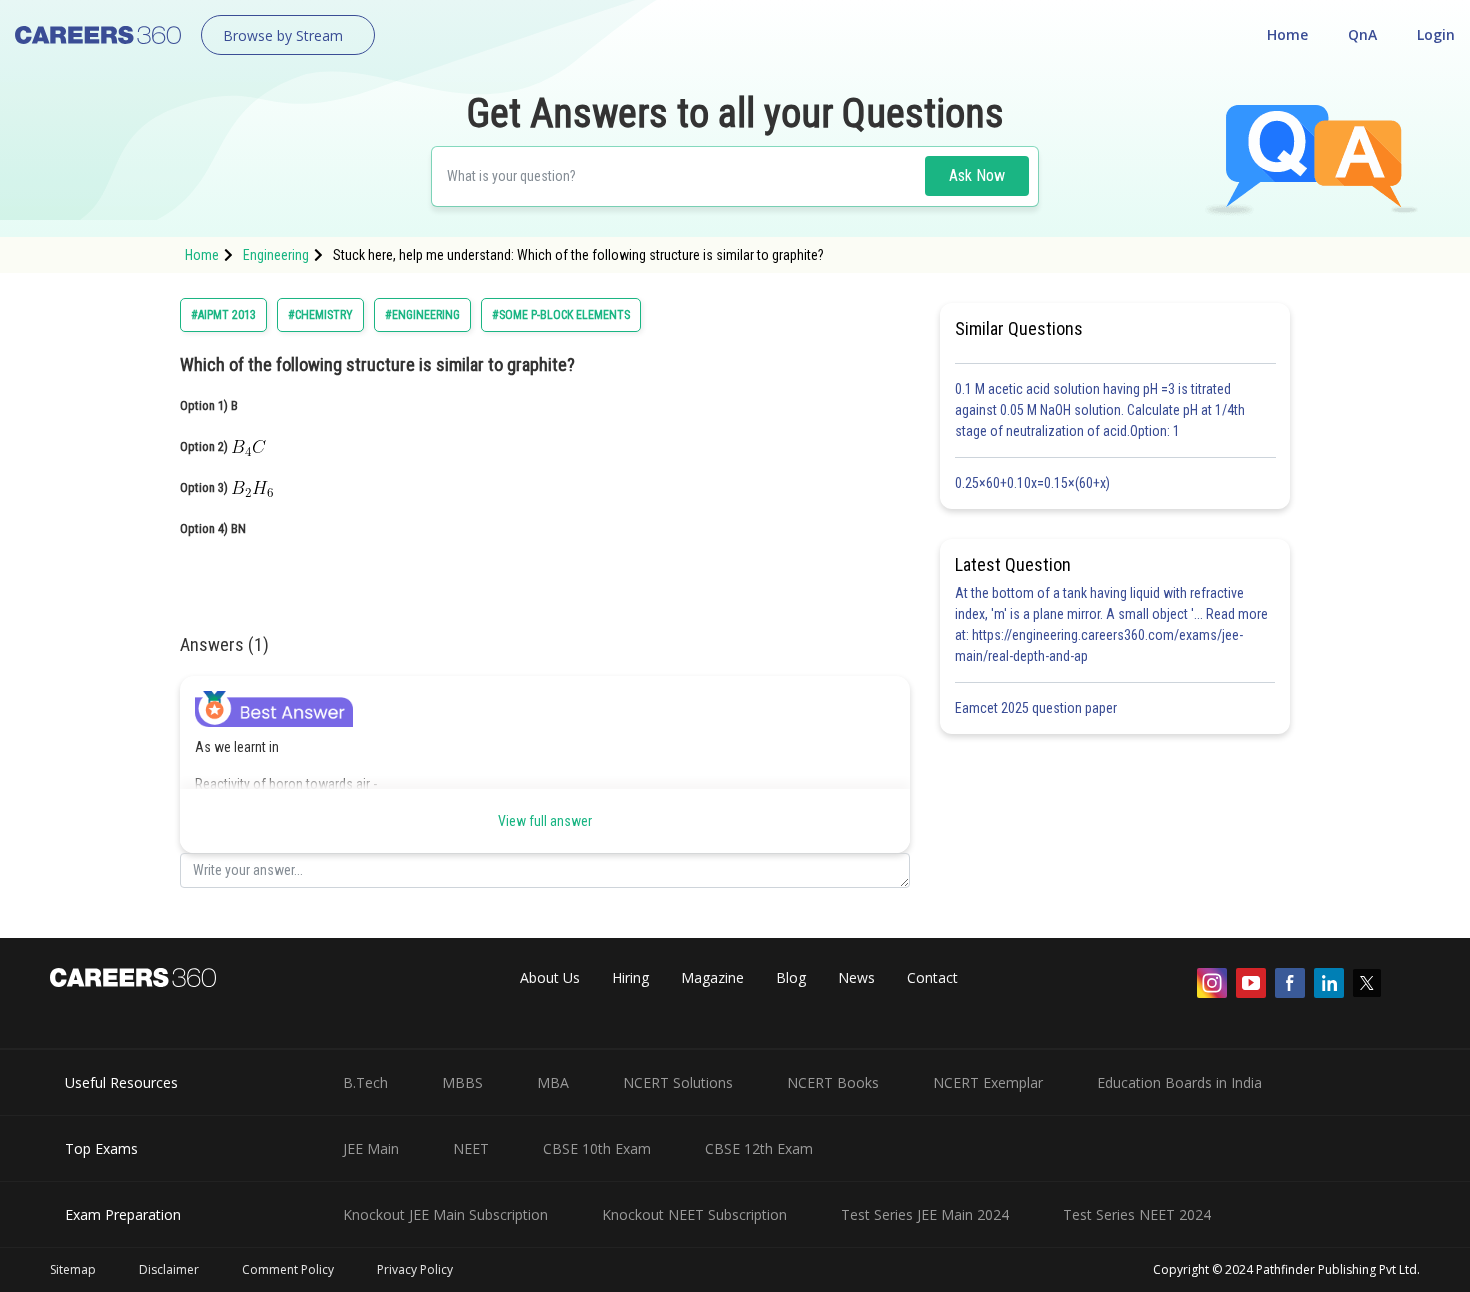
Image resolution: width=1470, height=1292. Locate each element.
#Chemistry (320, 315)
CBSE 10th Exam (597, 1148)
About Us (550, 977)
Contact (932, 977)
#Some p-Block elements (561, 315)
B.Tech (365, 1082)
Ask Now (977, 175)
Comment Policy (288, 1269)
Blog (791, 977)
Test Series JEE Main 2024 (925, 1214)
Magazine (712, 977)
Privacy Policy (415, 1269)
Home (1287, 34)
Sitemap (73, 1269)
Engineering (276, 255)
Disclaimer (169, 1269)
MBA (553, 1082)
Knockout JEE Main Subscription (445, 1214)
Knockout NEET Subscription (694, 1214)
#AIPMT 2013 (223, 315)
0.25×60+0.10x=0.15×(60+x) (1035, 483)
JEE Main (371, 1148)
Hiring (630, 977)
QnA (1362, 34)
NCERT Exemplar (988, 1082)
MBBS (462, 1082)
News (856, 977)
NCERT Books (833, 1082)
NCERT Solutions (678, 1082)
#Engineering (422, 315)
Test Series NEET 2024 (1137, 1214)
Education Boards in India (1179, 1082)
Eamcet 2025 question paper (1037, 708)
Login (1436, 34)
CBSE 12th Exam (759, 1148)
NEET (471, 1148)
